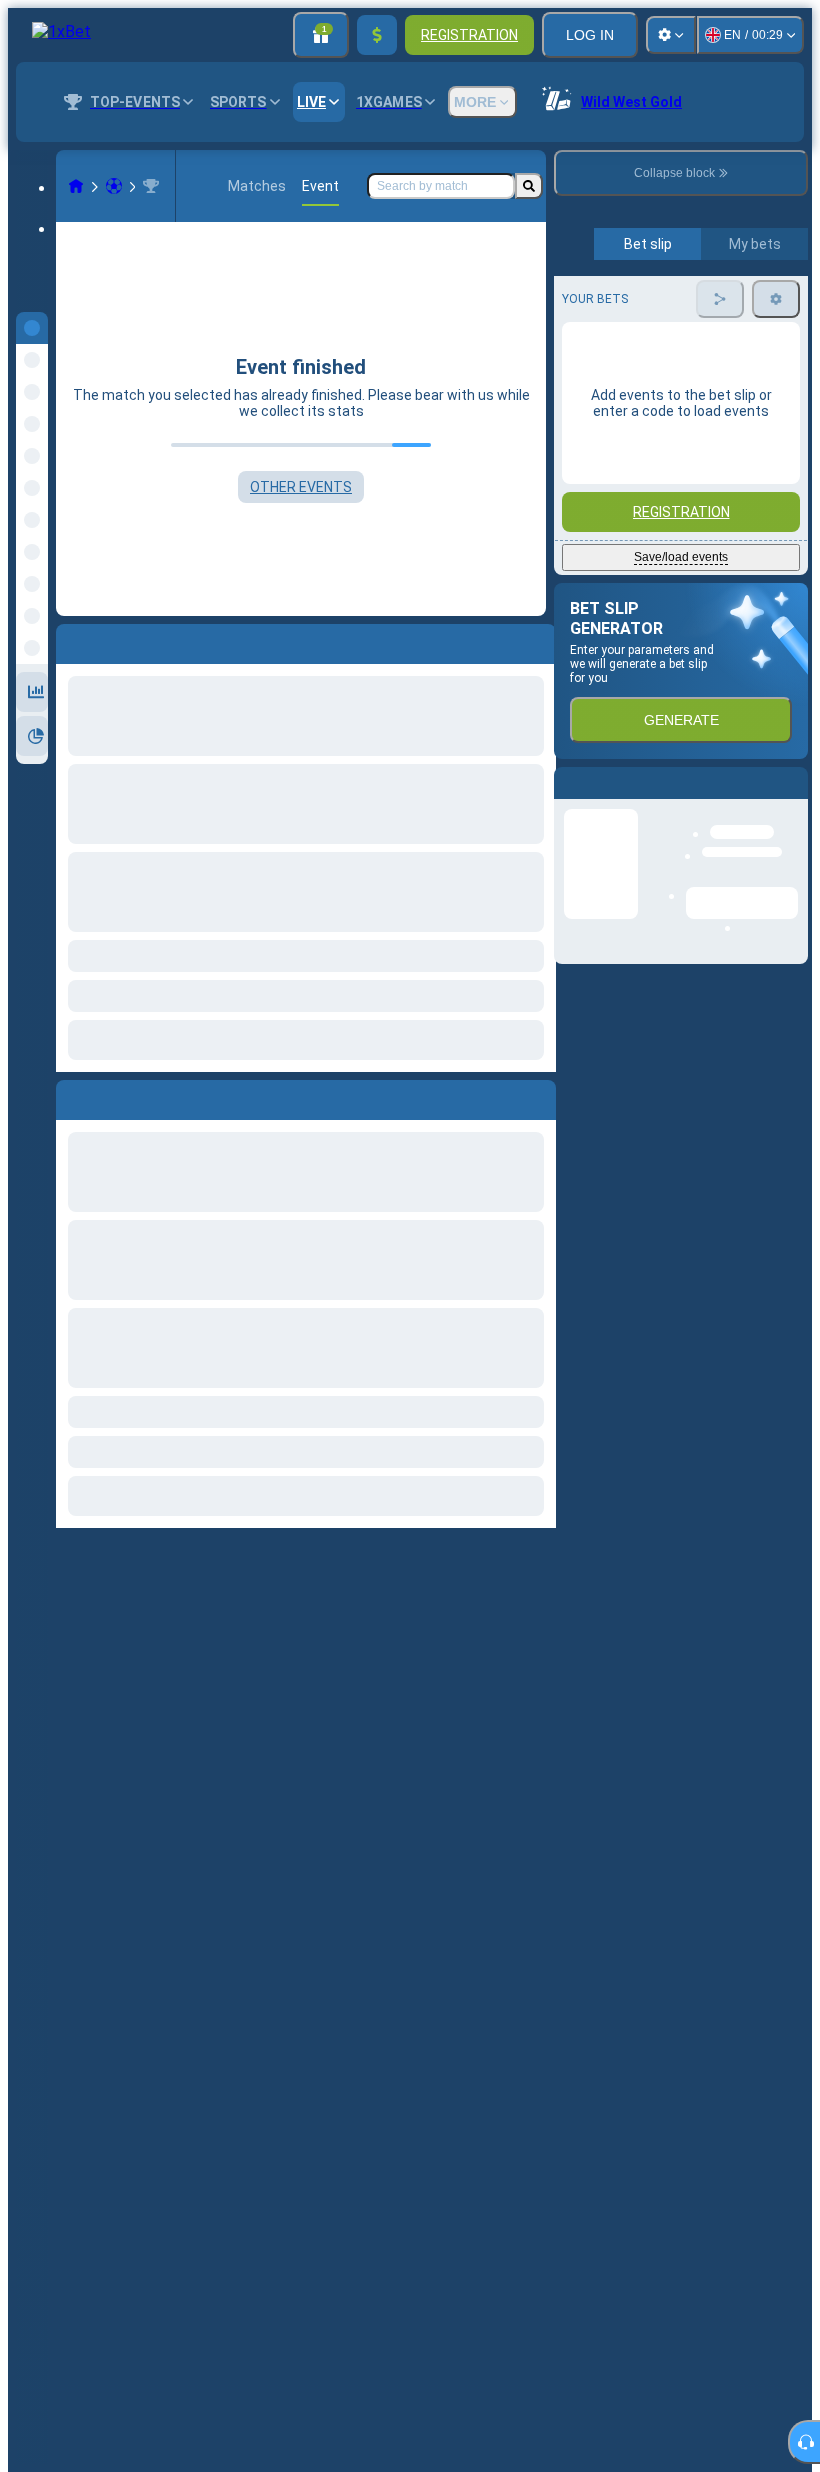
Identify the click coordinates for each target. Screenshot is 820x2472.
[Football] (114, 186)
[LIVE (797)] (76, 186)
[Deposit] (377, 35)
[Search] (529, 186)
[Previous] (72, 1096)
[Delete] (536, 1096)
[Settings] (671, 35)
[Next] (117, 1096)
